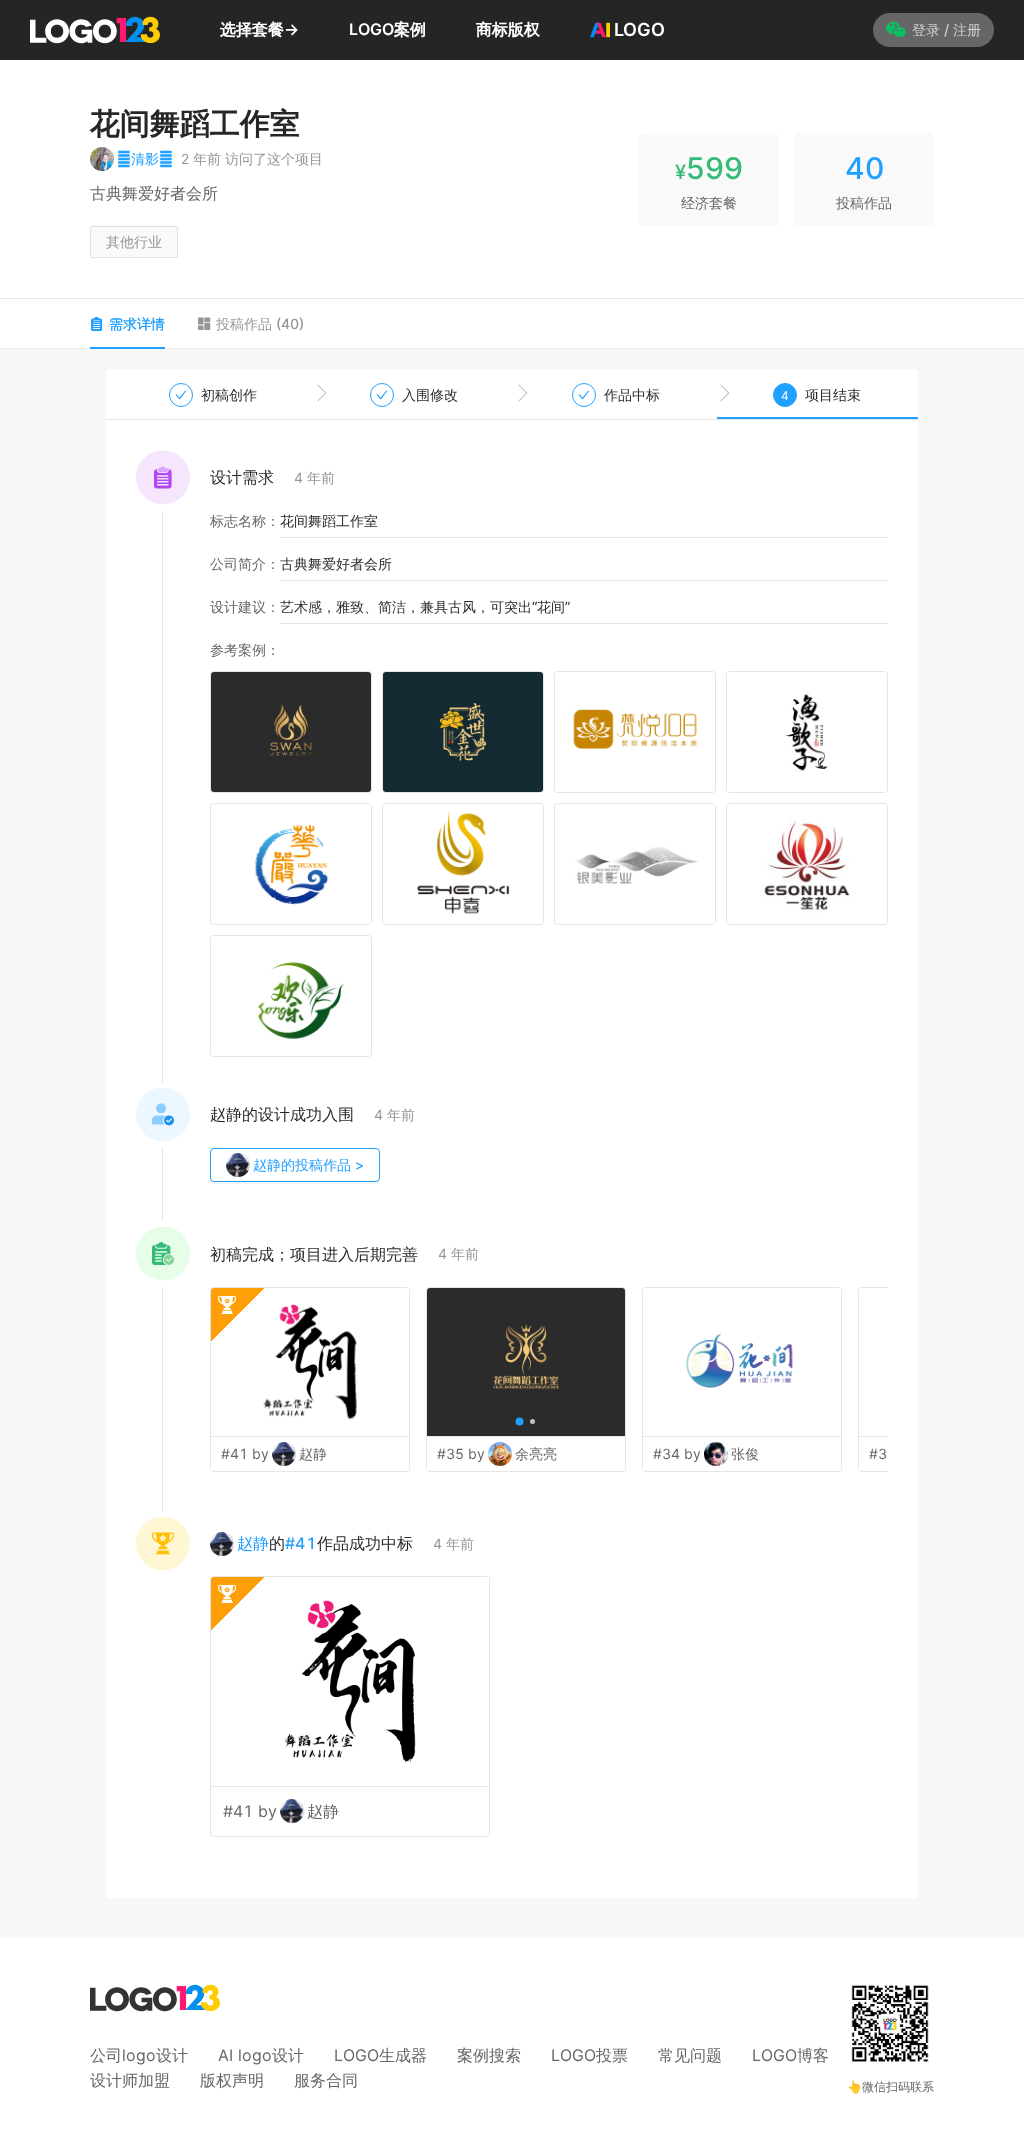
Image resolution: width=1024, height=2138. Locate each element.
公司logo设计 (139, 2055)
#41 (301, 1543)
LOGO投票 (589, 2055)
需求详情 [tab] (137, 323)
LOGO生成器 (380, 2055)
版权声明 (232, 2080)
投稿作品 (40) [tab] (260, 323)
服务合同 (326, 2080)
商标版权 (508, 29)
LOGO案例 (387, 29)
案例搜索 (489, 2055)
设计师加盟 (130, 2080)
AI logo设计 (261, 2055)
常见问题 (690, 2055)
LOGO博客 (790, 2055)
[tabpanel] (512, 1133)
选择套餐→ (259, 29)
